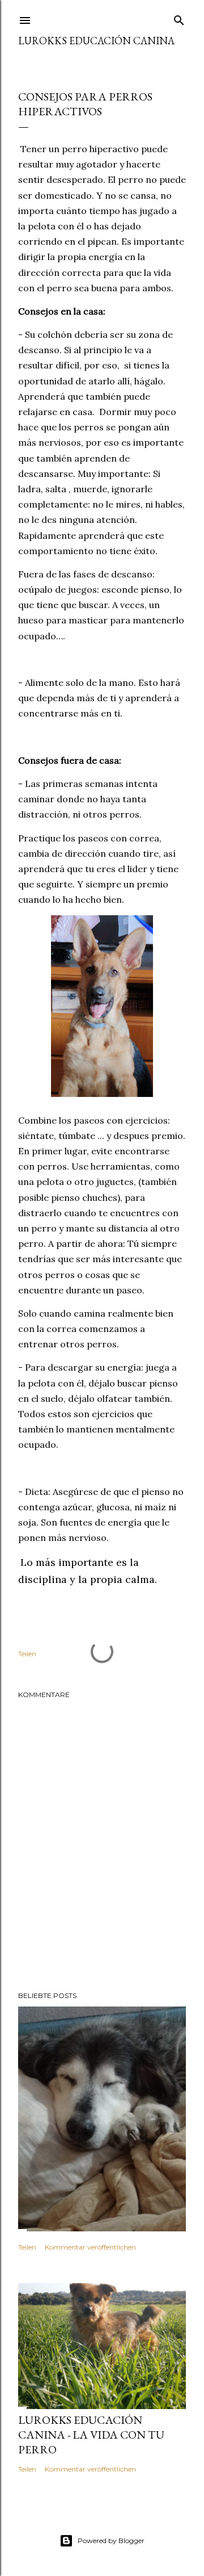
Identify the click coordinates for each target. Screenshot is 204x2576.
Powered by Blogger (111, 2541)
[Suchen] (179, 18)
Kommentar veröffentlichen (90, 2247)
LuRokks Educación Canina (96, 41)
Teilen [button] (27, 1654)
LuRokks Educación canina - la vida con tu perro (91, 2435)
